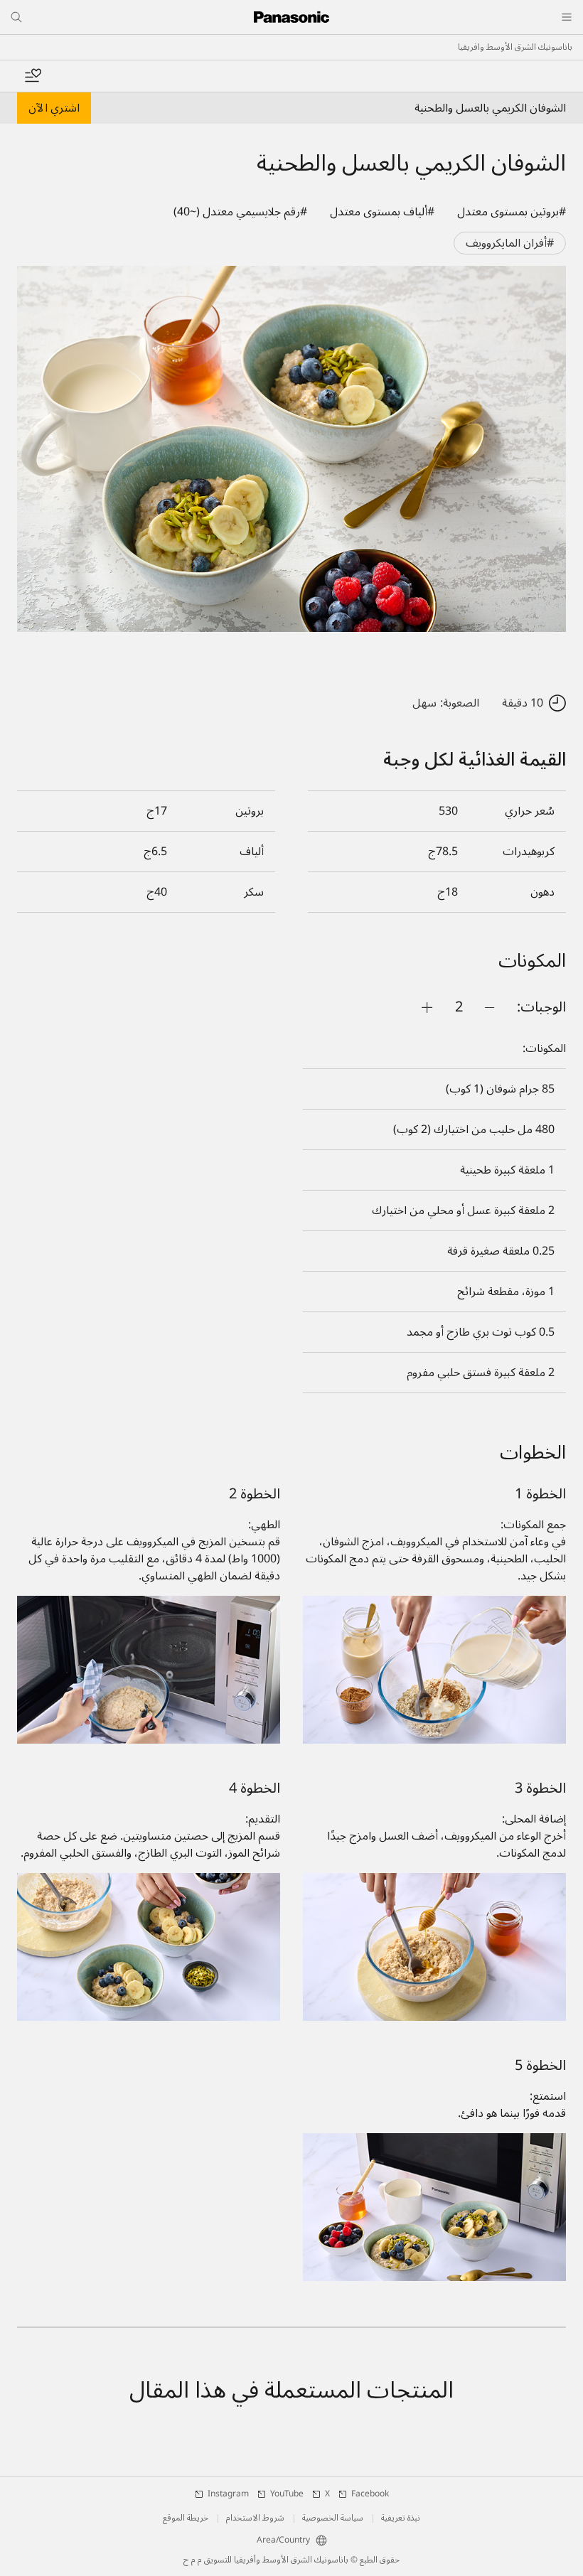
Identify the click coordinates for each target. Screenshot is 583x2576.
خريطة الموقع (186, 2518)
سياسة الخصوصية (333, 2518)
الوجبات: (541, 1007)
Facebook (370, 2494)
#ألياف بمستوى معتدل (382, 212)
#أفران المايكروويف (510, 243)
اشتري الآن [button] (54, 108)
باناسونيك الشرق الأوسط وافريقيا (515, 48)
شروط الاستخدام (255, 2518)
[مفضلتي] (33, 76)
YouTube (287, 2494)
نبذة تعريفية (401, 2518)
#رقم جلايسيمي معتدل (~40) (240, 212)
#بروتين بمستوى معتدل (512, 212)
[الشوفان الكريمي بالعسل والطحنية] (291, 449)
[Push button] (490, 1007)
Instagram (228, 2494)
